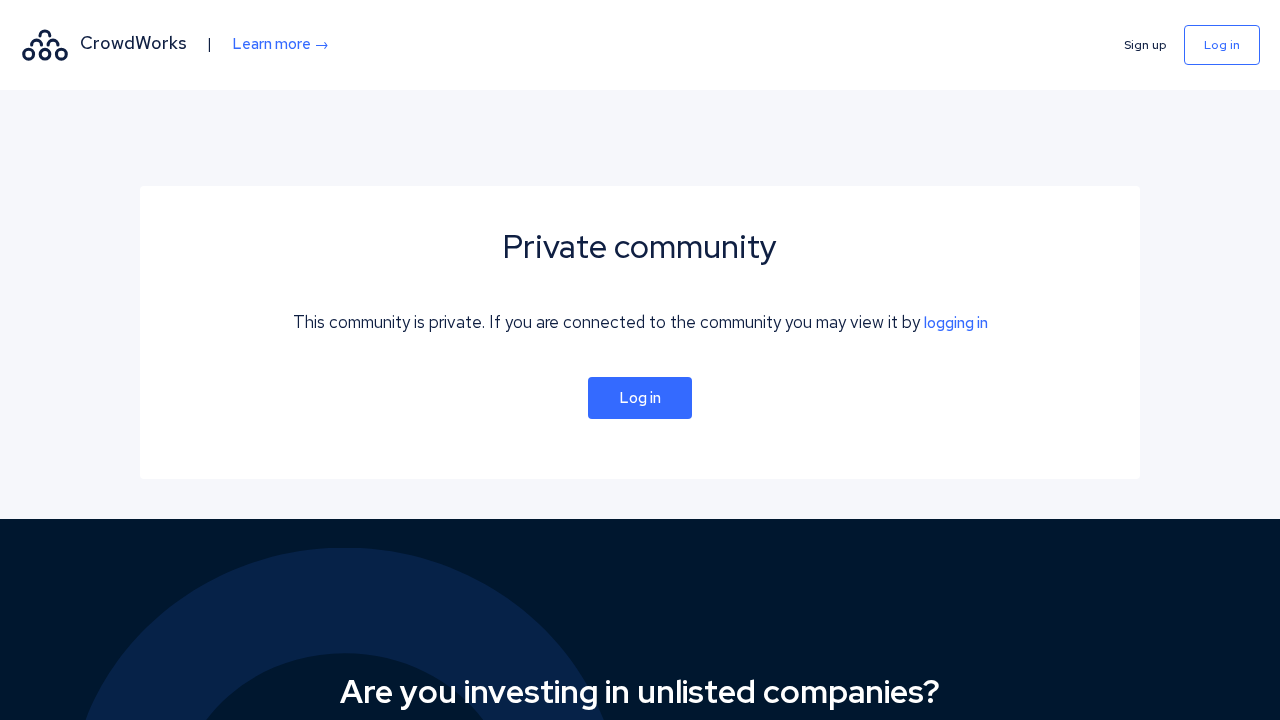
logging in (956, 323)
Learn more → (280, 44)
